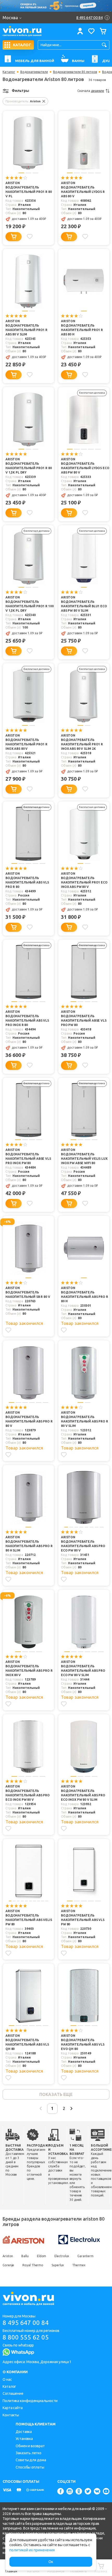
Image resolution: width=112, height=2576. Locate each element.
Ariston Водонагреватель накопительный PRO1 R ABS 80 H (82, 328)
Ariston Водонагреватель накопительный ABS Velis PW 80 (29, 1918)
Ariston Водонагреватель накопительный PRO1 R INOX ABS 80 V (26, 742)
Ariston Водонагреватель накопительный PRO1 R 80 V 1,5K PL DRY (29, 466)
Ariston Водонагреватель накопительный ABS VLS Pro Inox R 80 (27, 1018)
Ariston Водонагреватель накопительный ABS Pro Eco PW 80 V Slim (83, 1668)
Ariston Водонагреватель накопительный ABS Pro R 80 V (29, 1419)
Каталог (9, 72)
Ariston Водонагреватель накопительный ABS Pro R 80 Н (85, 1294)
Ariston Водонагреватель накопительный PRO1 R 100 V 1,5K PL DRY (29, 604)
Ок (51, 2562)
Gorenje (8, 2265)
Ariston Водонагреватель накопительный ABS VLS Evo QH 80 (83, 2042)
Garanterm (85, 2256)
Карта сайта (13, 2408)
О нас (7, 2379)
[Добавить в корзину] (14, 237)
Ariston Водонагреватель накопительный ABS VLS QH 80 (27, 2042)
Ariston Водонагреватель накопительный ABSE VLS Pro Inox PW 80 (28, 1156)
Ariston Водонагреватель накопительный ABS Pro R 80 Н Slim (29, 1544)
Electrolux (62, 2256)
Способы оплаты (30, 2467)
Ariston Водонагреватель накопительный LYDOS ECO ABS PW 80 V (85, 466)
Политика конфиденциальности (30, 2401)
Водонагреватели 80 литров (75, 72)
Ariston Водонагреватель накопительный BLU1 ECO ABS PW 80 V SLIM (84, 604)
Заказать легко (29, 2453)
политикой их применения (32, 2550)
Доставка (24, 2432)
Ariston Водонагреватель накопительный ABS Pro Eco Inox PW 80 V (28, 1793)
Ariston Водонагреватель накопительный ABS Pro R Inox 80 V (29, 1668)
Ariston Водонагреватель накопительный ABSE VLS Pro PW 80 (84, 1018)
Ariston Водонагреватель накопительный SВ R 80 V (28, 1292)
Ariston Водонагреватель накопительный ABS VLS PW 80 (83, 1918)
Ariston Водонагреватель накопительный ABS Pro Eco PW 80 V (83, 1544)
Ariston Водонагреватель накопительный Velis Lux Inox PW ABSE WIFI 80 (84, 1156)
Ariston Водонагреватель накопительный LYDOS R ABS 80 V (83, 190)
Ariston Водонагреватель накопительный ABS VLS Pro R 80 (27, 880)
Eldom (42, 2256)
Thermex (79, 2265)
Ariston (8, 2256)
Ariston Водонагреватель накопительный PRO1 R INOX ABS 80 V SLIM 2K (82, 742)
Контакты (11, 2415)
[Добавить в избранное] (30, 237)
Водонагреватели (34, 72)
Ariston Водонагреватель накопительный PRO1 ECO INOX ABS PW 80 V (84, 880)
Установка (24, 2439)
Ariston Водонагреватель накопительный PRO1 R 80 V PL (29, 190)
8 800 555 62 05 (26, 2337)
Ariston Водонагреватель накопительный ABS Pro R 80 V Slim (85, 1419)
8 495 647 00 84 (26, 2323)
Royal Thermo (33, 2265)
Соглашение (13, 2393)
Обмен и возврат (30, 2446)
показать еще (56, 2094)
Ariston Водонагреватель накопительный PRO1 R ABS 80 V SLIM (26, 328)
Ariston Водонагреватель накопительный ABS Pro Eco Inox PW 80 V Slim (83, 1793)
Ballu (25, 2256)
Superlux (58, 2265)
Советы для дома (31, 2460)
